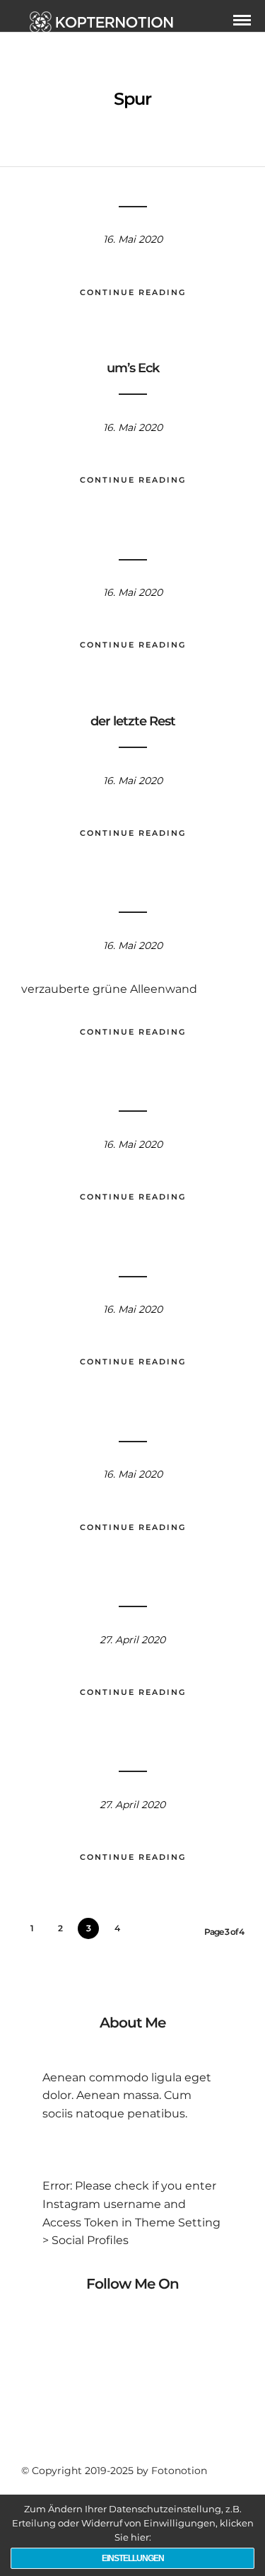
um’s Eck (133, 368)
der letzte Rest (133, 721)
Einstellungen (133, 2558)
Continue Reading (133, 292)
